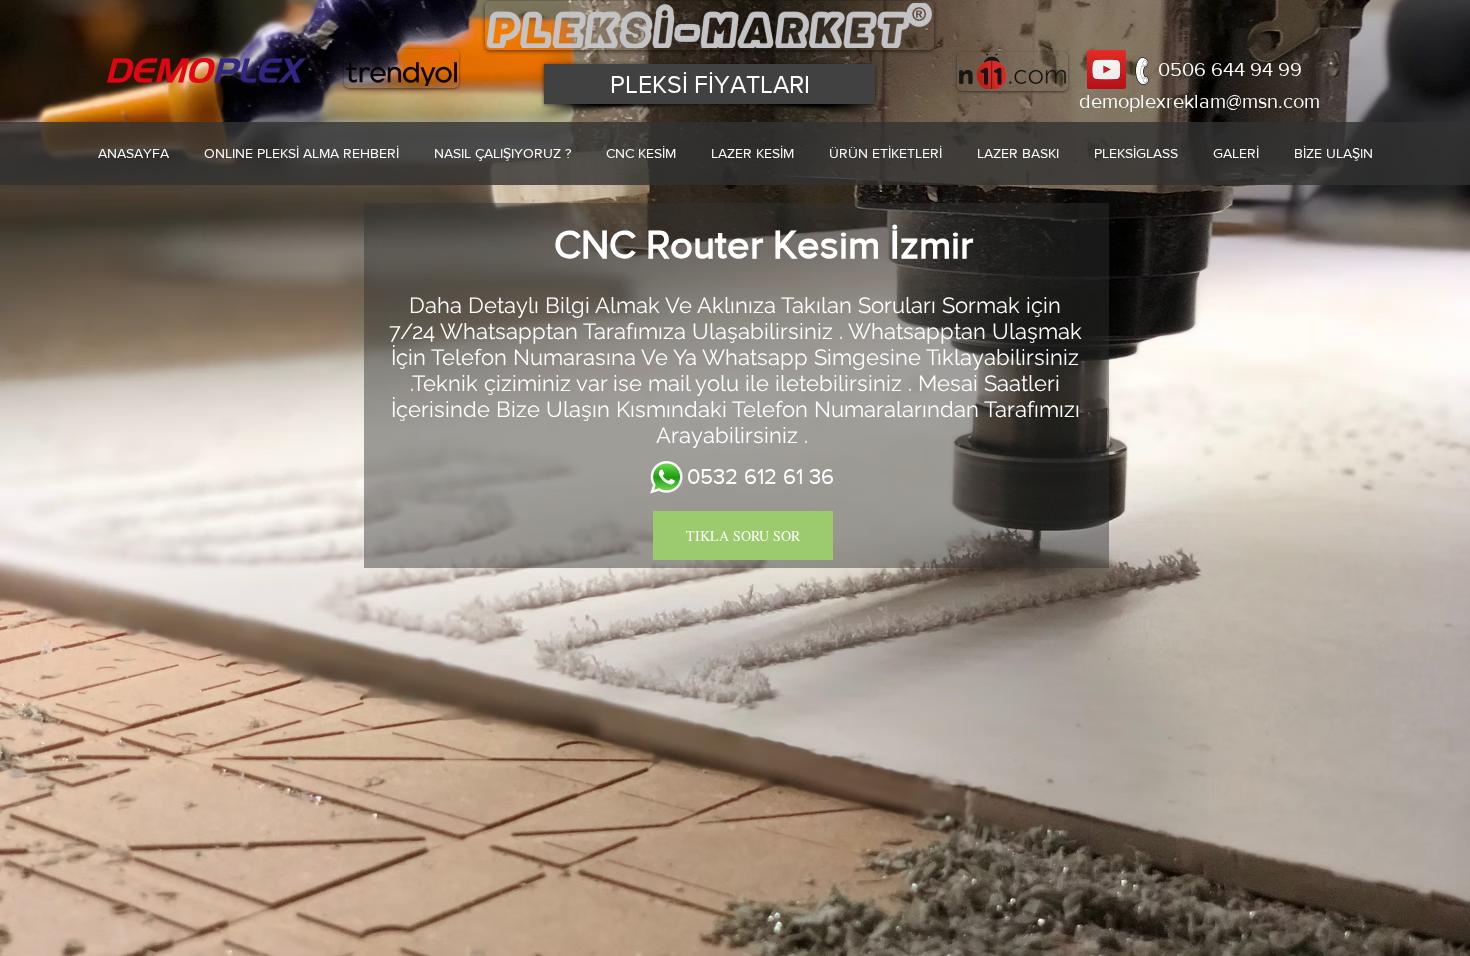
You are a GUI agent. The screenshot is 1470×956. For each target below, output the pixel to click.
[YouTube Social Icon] (1106, 69)
